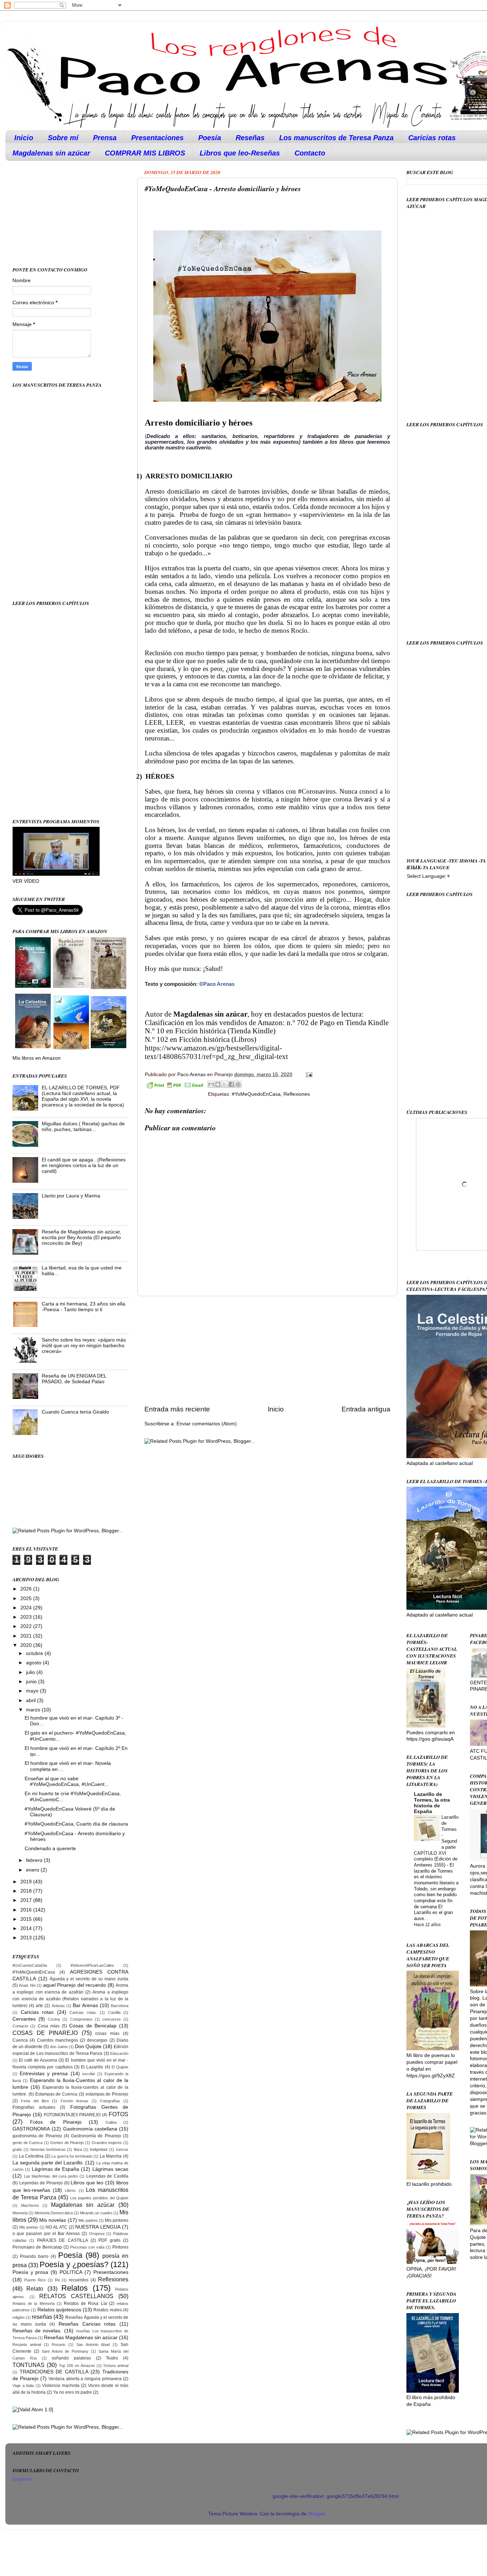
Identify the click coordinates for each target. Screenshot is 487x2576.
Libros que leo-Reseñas (240, 153)
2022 (27, 1626)
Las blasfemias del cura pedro (51, 2176)
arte (39, 2006)
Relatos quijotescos (59, 2310)
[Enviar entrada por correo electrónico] (308, 1075)
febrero (35, 1860)
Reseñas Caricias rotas (87, 2324)
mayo (33, 1691)
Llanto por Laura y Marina (71, 1196)
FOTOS (119, 2114)
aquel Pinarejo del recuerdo (75, 1985)
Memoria (20, 2213)
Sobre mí (63, 138)
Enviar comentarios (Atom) (207, 1424)
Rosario (58, 2345)
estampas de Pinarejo (107, 2094)
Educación (119, 2053)
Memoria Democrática (54, 2213)
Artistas (58, 2006)
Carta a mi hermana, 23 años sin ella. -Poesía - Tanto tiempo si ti (84, 1307)
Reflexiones (297, 1094)
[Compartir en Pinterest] (238, 1084)
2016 (27, 1910)
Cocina (54, 2019)
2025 (27, 1598)
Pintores (120, 2247)
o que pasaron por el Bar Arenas (46, 2234)
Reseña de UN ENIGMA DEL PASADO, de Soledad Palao (74, 1379)
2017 (27, 1900)
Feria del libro (35, 2101)
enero (33, 1870)
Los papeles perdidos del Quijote (99, 2198)
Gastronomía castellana (90, 2129)
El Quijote (120, 2067)
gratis (17, 2149)
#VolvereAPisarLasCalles (92, 1965)
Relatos (75, 2288)
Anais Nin (27, 1985)
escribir (89, 2074)
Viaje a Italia (23, 2386)
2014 (27, 1928)
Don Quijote (88, 2046)
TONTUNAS (29, 2365)
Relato (35, 2289)
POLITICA (71, 2272)
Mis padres (88, 2220)
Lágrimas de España (56, 2169)
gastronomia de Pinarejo (37, 2136)
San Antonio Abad (93, 2345)
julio (31, 1672)
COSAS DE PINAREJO (45, 2033)
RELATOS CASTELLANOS (76, 2296)
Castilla (114, 2012)
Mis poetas (29, 2227)
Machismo (30, 2205)
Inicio (24, 138)
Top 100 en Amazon (77, 2366)
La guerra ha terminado (72, 2156)
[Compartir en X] (225, 1084)
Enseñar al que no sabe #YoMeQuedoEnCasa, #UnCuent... (67, 1781)
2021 (27, 1636)
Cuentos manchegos (58, 2040)
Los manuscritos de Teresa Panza (336, 138)
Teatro (112, 2358)
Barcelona (120, 2006)
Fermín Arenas (75, 2101)
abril (32, 1701)
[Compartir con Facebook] (231, 1084)
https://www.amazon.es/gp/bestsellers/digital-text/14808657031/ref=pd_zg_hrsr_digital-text (216, 1052)
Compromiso (81, 2019)
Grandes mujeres (107, 2143)
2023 (27, 1617)
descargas (97, 2040)
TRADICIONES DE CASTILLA (54, 2372)
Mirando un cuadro (96, 2213)
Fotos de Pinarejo (56, 2122)
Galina (111, 2122)
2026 (27, 1589)
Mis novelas (53, 2220)
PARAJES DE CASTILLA (63, 2240)
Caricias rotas (432, 138)
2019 (27, 1882)
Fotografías (110, 2101)
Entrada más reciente (177, 1409)
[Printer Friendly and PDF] (175, 1086)
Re (57, 2280)
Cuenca (20, 2040)
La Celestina (31, 2156)
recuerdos (79, 2280)
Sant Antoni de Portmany (65, 2351)
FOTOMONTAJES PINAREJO (72, 2115)
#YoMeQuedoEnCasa (256, 1094)
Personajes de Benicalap (37, 2247)
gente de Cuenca (27, 2143)
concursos (112, 2019)
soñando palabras (71, 2358)
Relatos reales (107, 2310)
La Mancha (111, 2156)
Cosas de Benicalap (93, 2026)
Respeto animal (27, 2345)
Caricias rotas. (83, 2012)
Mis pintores (117, 2220)
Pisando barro (34, 2256)
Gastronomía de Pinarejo (96, 2136)
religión (19, 2317)
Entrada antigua (366, 1409)
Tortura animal (116, 2366)
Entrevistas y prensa (44, 2074)
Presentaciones (157, 138)
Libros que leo (87, 2183)
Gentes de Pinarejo (67, 2143)
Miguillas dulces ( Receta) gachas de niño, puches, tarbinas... (83, 1127)
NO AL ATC (57, 2227)
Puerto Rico (35, 2280)
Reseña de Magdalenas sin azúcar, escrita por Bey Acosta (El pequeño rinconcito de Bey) (81, 1238)
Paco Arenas (219, 984)
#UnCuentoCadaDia (30, 1965)
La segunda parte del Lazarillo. (48, 2163)
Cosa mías (49, 2026)
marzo (34, 1710)
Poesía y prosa (30, 2272)
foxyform (22, 2479)
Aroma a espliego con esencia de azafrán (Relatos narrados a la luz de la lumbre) (70, 1999)
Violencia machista (61, 2386)
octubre (35, 1653)
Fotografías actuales (34, 2107)
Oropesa (97, 2234)
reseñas (42, 2317)
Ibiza (78, 2149)
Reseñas (250, 138)
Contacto (310, 153)
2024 (27, 1608)
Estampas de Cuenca (57, 2094)
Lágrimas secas (110, 2169)
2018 (27, 1891)
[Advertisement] (267, 1350)
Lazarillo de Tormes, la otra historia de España (432, 1803)
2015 (27, 1919)
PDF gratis (109, 2240)
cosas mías (107, 2033)
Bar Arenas (85, 2005)
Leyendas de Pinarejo (41, 2183)
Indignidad (99, 2149)
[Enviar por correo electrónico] (211, 1084)
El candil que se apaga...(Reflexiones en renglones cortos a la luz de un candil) (84, 1165)
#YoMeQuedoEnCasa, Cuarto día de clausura (76, 1824)
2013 (27, 1938)
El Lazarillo (92, 2067)
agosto (34, 1663)
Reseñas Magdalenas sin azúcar (81, 2338)
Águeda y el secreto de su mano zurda (89, 1979)
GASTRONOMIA (31, 2129)
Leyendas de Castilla (107, 2176)
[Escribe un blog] (218, 1084)
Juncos (122, 2149)
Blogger (317, 2514)
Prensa (105, 138)
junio (32, 1682)
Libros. (71, 2190)
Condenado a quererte (50, 1849)
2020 (27, 1645)
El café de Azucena (38, 2060)
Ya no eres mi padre (73, 2392)
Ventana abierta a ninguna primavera (85, 2379)
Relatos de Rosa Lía (85, 2303)
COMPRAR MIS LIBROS (145, 153)
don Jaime (59, 2047)
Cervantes (24, 2019)
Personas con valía (87, 2247)
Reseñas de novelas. (37, 2331)
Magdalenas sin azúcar (51, 153)
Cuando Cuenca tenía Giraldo (75, 1412)
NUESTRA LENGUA (98, 2227)
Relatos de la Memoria (34, 2303)
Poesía (210, 138)
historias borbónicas (48, 2149)
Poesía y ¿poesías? (74, 2264)
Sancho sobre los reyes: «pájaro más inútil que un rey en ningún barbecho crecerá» (84, 1346)
